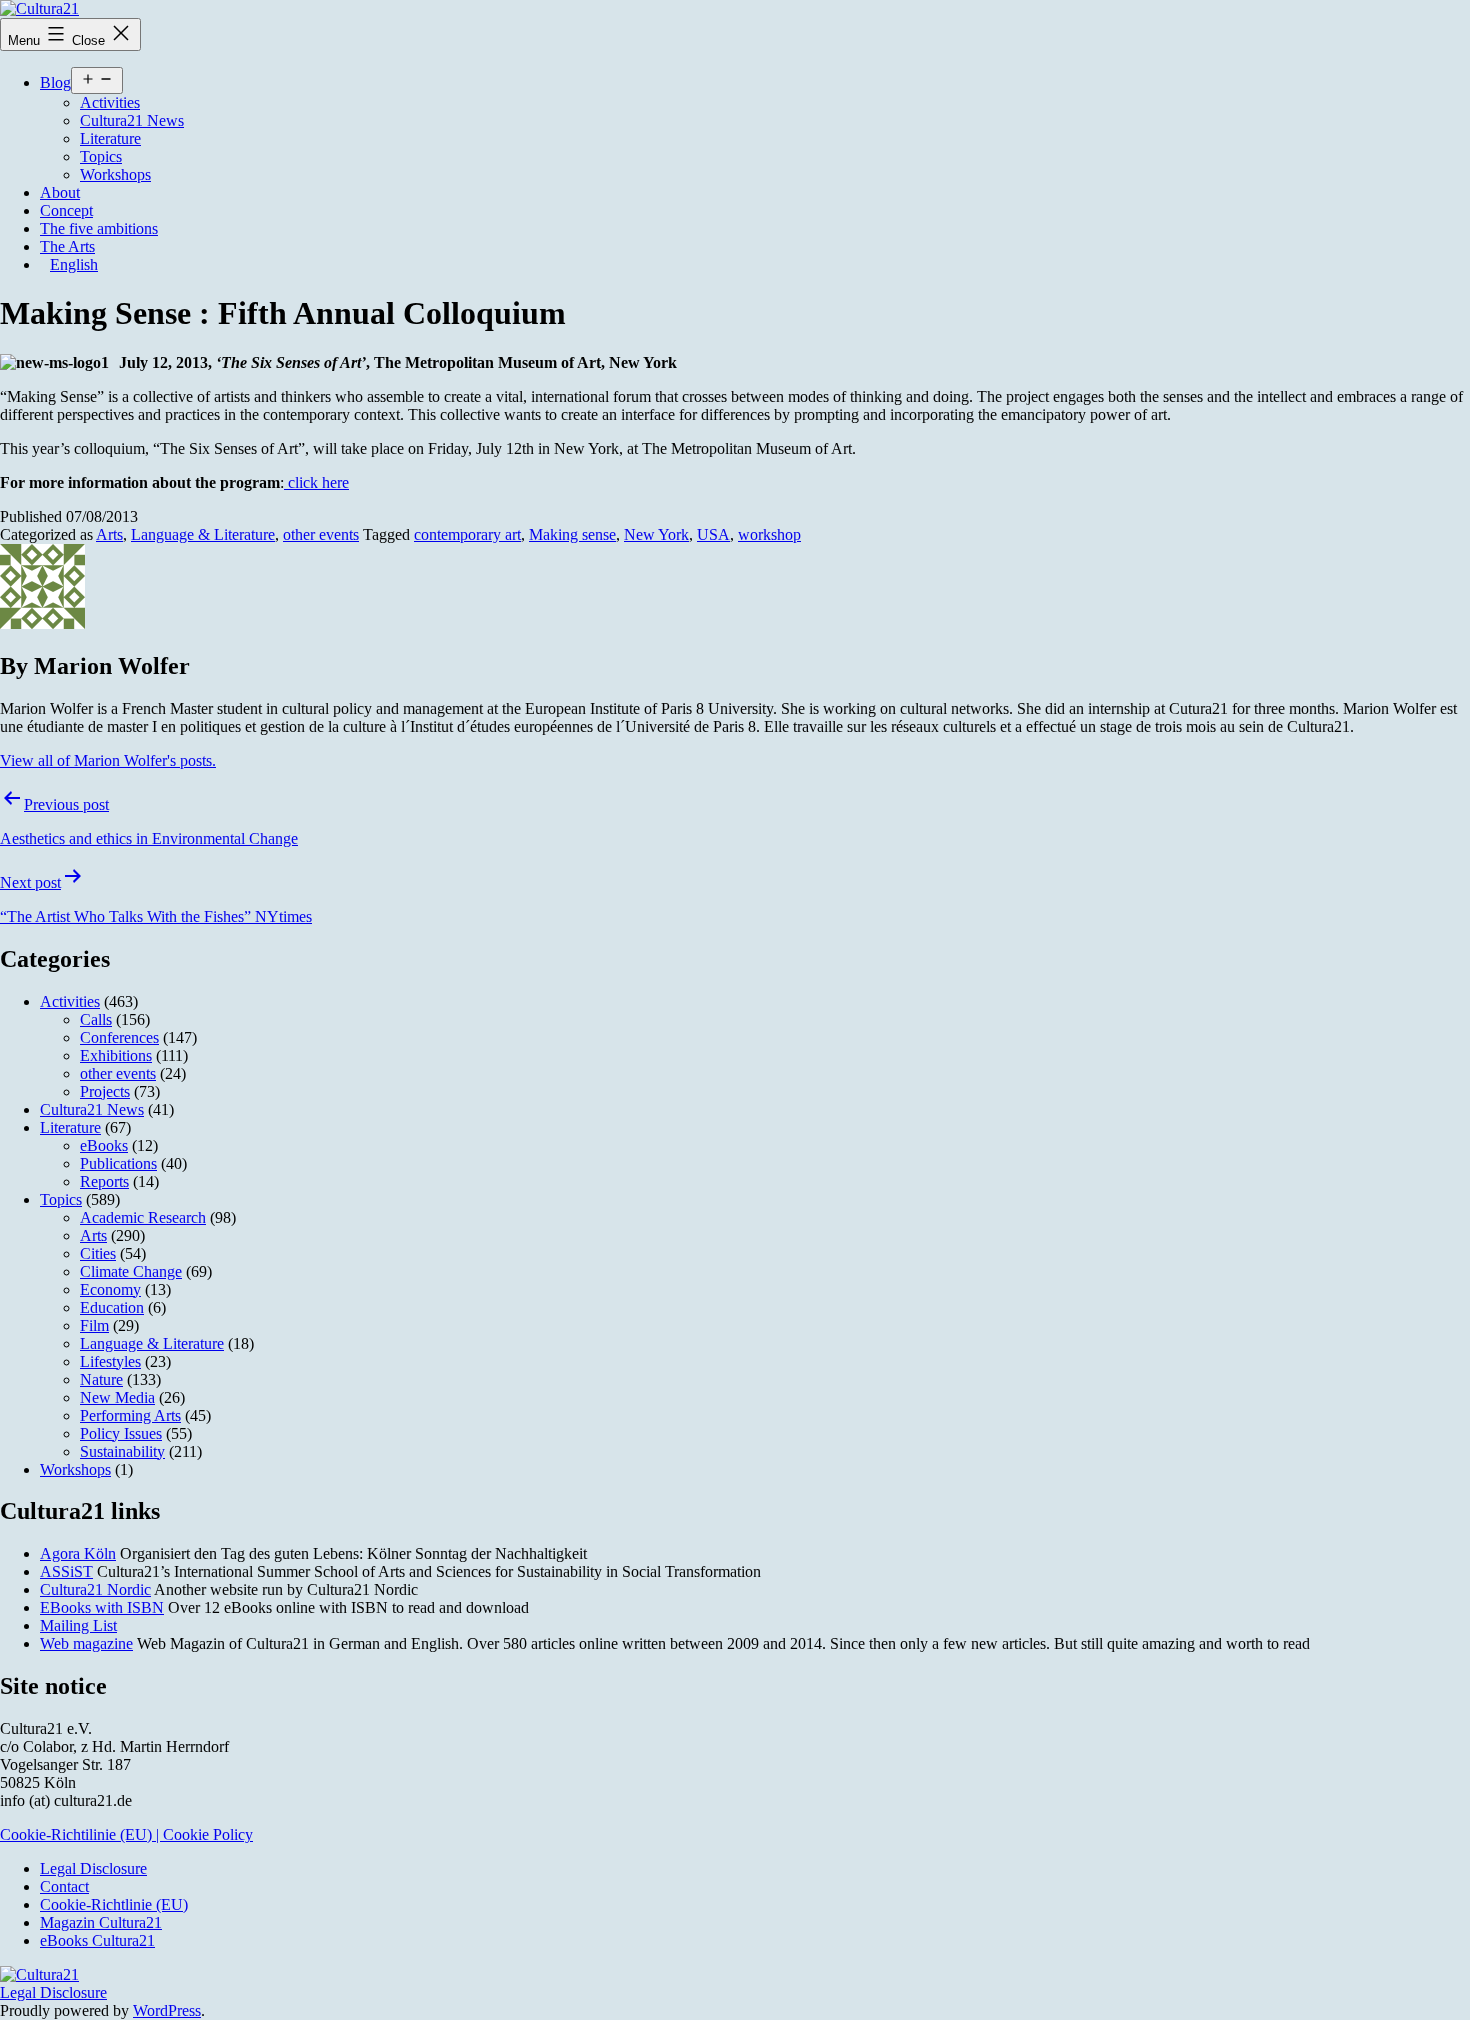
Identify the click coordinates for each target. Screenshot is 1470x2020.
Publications (118, 1163)
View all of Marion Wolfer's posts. (108, 760)
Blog (55, 82)
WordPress (167, 2010)
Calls (96, 1019)
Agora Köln (78, 1553)
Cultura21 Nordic (95, 1589)
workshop (769, 534)
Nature (101, 1379)
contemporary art (467, 534)
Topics (101, 156)
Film (94, 1325)
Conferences (119, 1037)
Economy (110, 1289)
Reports (104, 1181)
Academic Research (143, 1217)
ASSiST (66, 1571)
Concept (66, 210)
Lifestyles (110, 1361)
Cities (98, 1253)
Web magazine (86, 1643)
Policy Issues (121, 1433)
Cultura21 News (132, 120)
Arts (109, 534)
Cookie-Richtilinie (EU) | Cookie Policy (126, 1834)
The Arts (67, 246)
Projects (105, 1091)
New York (656, 534)
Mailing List (78, 1625)
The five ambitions (99, 228)
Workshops (115, 174)
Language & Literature (203, 534)
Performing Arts (130, 1415)
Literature (110, 138)
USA (713, 534)
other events (321, 534)
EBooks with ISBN (102, 1607)
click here (316, 482)
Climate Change (131, 1271)
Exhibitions (116, 1055)
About (60, 192)
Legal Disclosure (53, 1992)
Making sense (572, 534)
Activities (110, 102)
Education (112, 1307)
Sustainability (122, 1451)
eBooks (104, 1145)
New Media (117, 1397)
